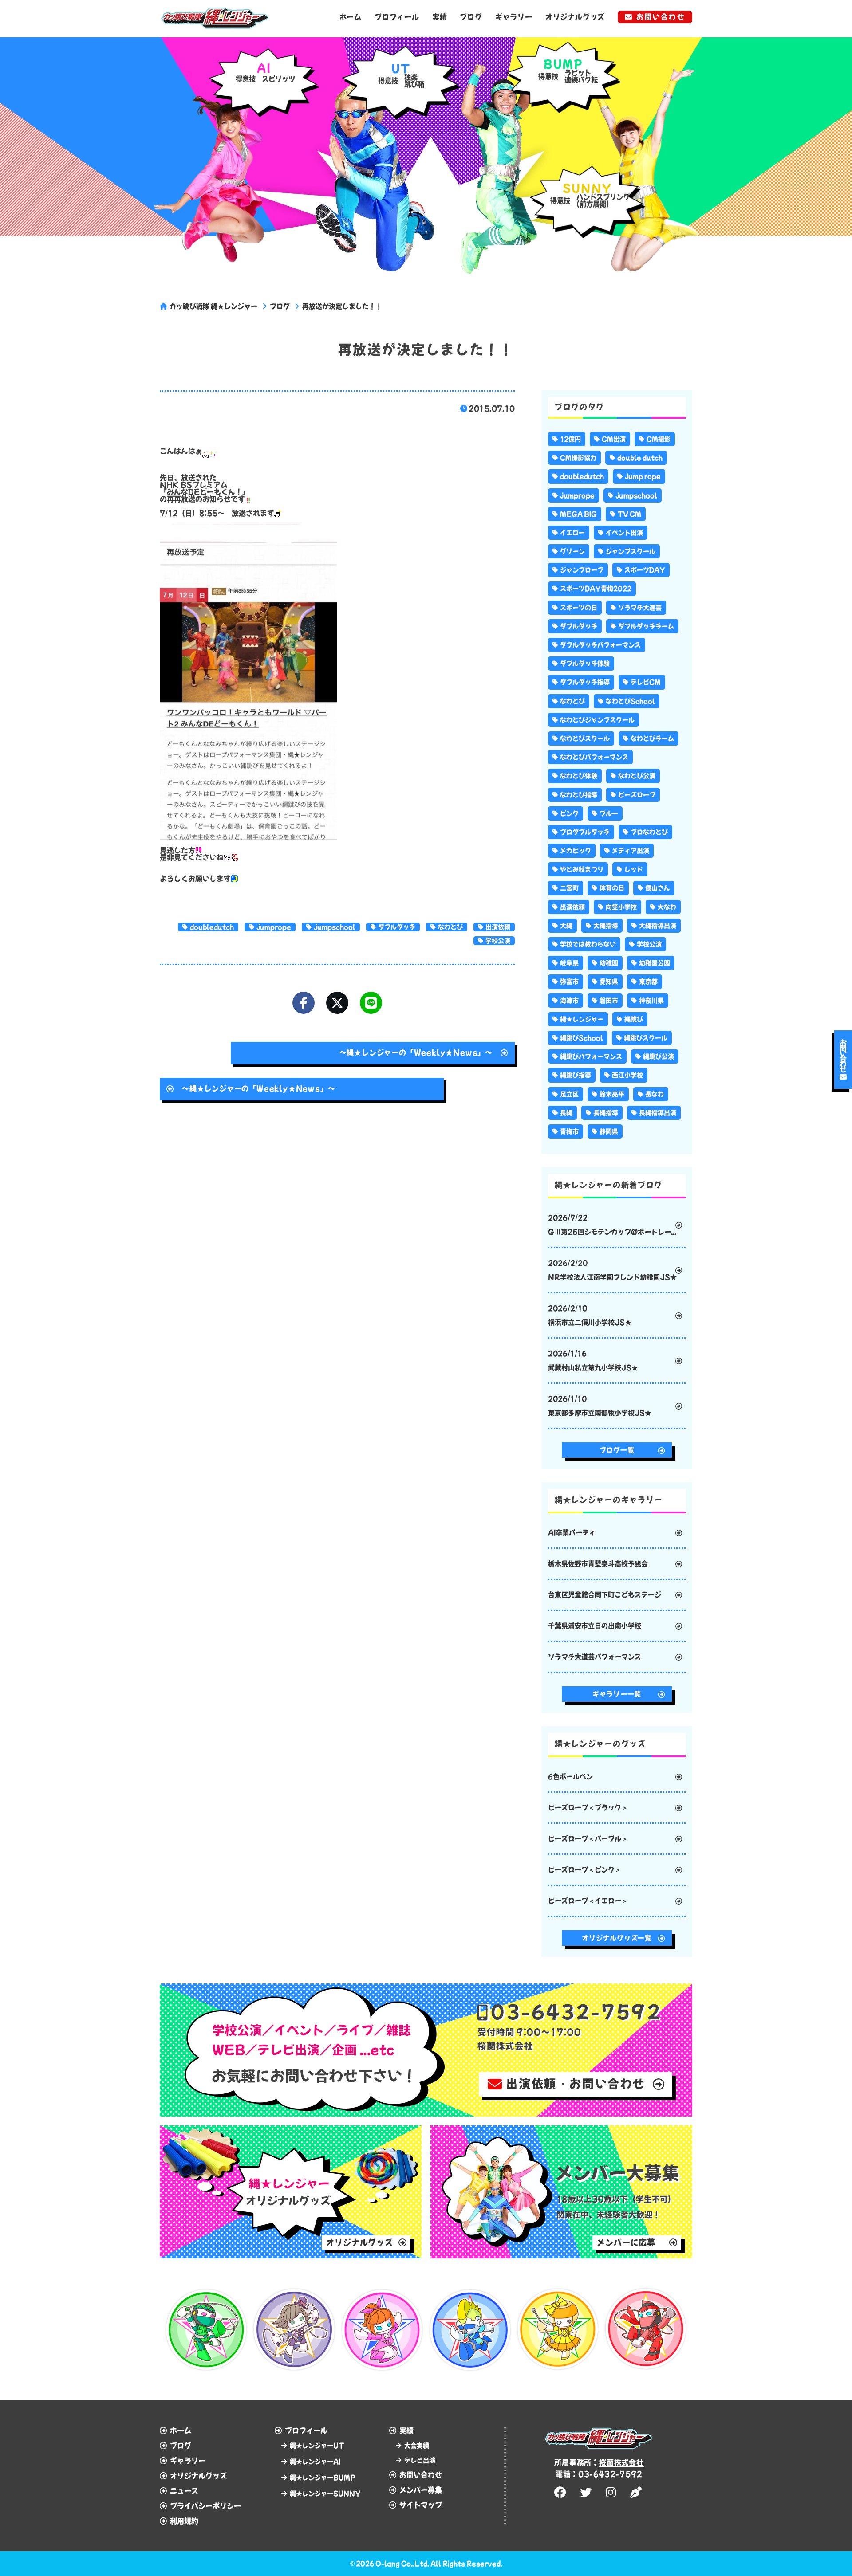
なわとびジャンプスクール (597, 720)
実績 (440, 17)
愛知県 (609, 982)
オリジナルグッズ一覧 (617, 1938)
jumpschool (335, 927)
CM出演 (614, 439)
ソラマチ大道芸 (640, 608)
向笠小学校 (621, 907)
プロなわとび (649, 832)
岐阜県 (569, 963)
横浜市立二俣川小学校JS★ (590, 1315)
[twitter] (587, 2492)
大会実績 (417, 2446)
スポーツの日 (579, 608)
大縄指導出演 (658, 926)
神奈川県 (651, 1001)
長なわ (655, 1094)
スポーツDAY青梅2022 (596, 589)
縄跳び (634, 1019)
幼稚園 (609, 963)
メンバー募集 (421, 2490)
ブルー (609, 813)
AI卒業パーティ (572, 1533)
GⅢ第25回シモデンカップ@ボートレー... (612, 1225)
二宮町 (569, 888)
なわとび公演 (637, 776)
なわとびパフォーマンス (594, 757)
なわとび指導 (579, 795)
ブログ (471, 17)
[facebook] (561, 2492)
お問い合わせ (661, 17)
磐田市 (609, 1001)
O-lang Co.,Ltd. (402, 2564)
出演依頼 (498, 927)
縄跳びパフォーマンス (591, 1056)
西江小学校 (627, 1075)
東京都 (648, 982)
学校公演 (498, 941)
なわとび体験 (579, 776)
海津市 (569, 1001)
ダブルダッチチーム (646, 626)
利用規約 (184, 2521)
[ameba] (637, 2492)
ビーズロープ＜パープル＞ (588, 1839)
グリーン (572, 551)
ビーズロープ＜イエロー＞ (588, 1901)
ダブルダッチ (397, 927)
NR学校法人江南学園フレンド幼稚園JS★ (612, 1270)
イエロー (572, 533)
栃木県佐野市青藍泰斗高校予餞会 (598, 1564)
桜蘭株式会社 (621, 2462)
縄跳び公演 (659, 1056)
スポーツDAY (645, 570)
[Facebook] (304, 1003)
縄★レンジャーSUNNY (325, 2494)
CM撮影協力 (578, 458)
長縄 (566, 1113)
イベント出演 (624, 533)
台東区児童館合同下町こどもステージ (605, 1595)
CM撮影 (659, 439)
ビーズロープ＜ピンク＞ (585, 1870)
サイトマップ (421, 2505)
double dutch (640, 458)
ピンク (569, 813)
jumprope (274, 927)
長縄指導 (606, 1113)
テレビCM (646, 682)
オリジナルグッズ (575, 17)
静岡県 (609, 1131)
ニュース (184, 2491)
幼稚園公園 (655, 963)
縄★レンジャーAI (315, 2462)
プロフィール (397, 17)
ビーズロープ (637, 795)
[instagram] (612, 2492)
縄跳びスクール (646, 1038)
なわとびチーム (652, 738)
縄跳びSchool (582, 1038)
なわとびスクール (585, 738)
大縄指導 (606, 926)
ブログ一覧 (617, 1450)
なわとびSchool (630, 701)
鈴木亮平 (612, 1094)
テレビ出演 (420, 2460)
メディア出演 (631, 851)
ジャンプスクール (631, 551)
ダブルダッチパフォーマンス (600, 645)
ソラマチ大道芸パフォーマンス (595, 1657)
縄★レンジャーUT (317, 2446)
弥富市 (569, 982)
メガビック (576, 851)
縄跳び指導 (576, 1075)
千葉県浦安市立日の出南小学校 (595, 1626)
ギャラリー (514, 17)
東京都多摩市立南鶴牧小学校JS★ (600, 1406)
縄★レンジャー (582, 1019)
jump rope (643, 476)
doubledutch (212, 927)
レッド (634, 869)
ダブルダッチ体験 (585, 664)
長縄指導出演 (658, 1113)
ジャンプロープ (582, 570)
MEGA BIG (578, 514)
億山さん (658, 888)
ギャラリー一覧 (617, 1694)
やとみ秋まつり (582, 869)
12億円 (570, 439)
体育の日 (612, 888)
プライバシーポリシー (205, 2506)
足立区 (569, 1094)
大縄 (566, 926)
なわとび (450, 927)
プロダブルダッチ (585, 832)
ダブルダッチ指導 (585, 682)
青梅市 (569, 1131)
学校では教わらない (588, 944)
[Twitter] (337, 1003)
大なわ (667, 907)
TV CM (629, 514)
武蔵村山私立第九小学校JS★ (593, 1361)
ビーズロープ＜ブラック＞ (588, 1808)
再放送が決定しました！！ (342, 306)
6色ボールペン (570, 1777)
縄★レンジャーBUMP (323, 2478)
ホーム (351, 17)
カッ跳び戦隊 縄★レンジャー (213, 306)
